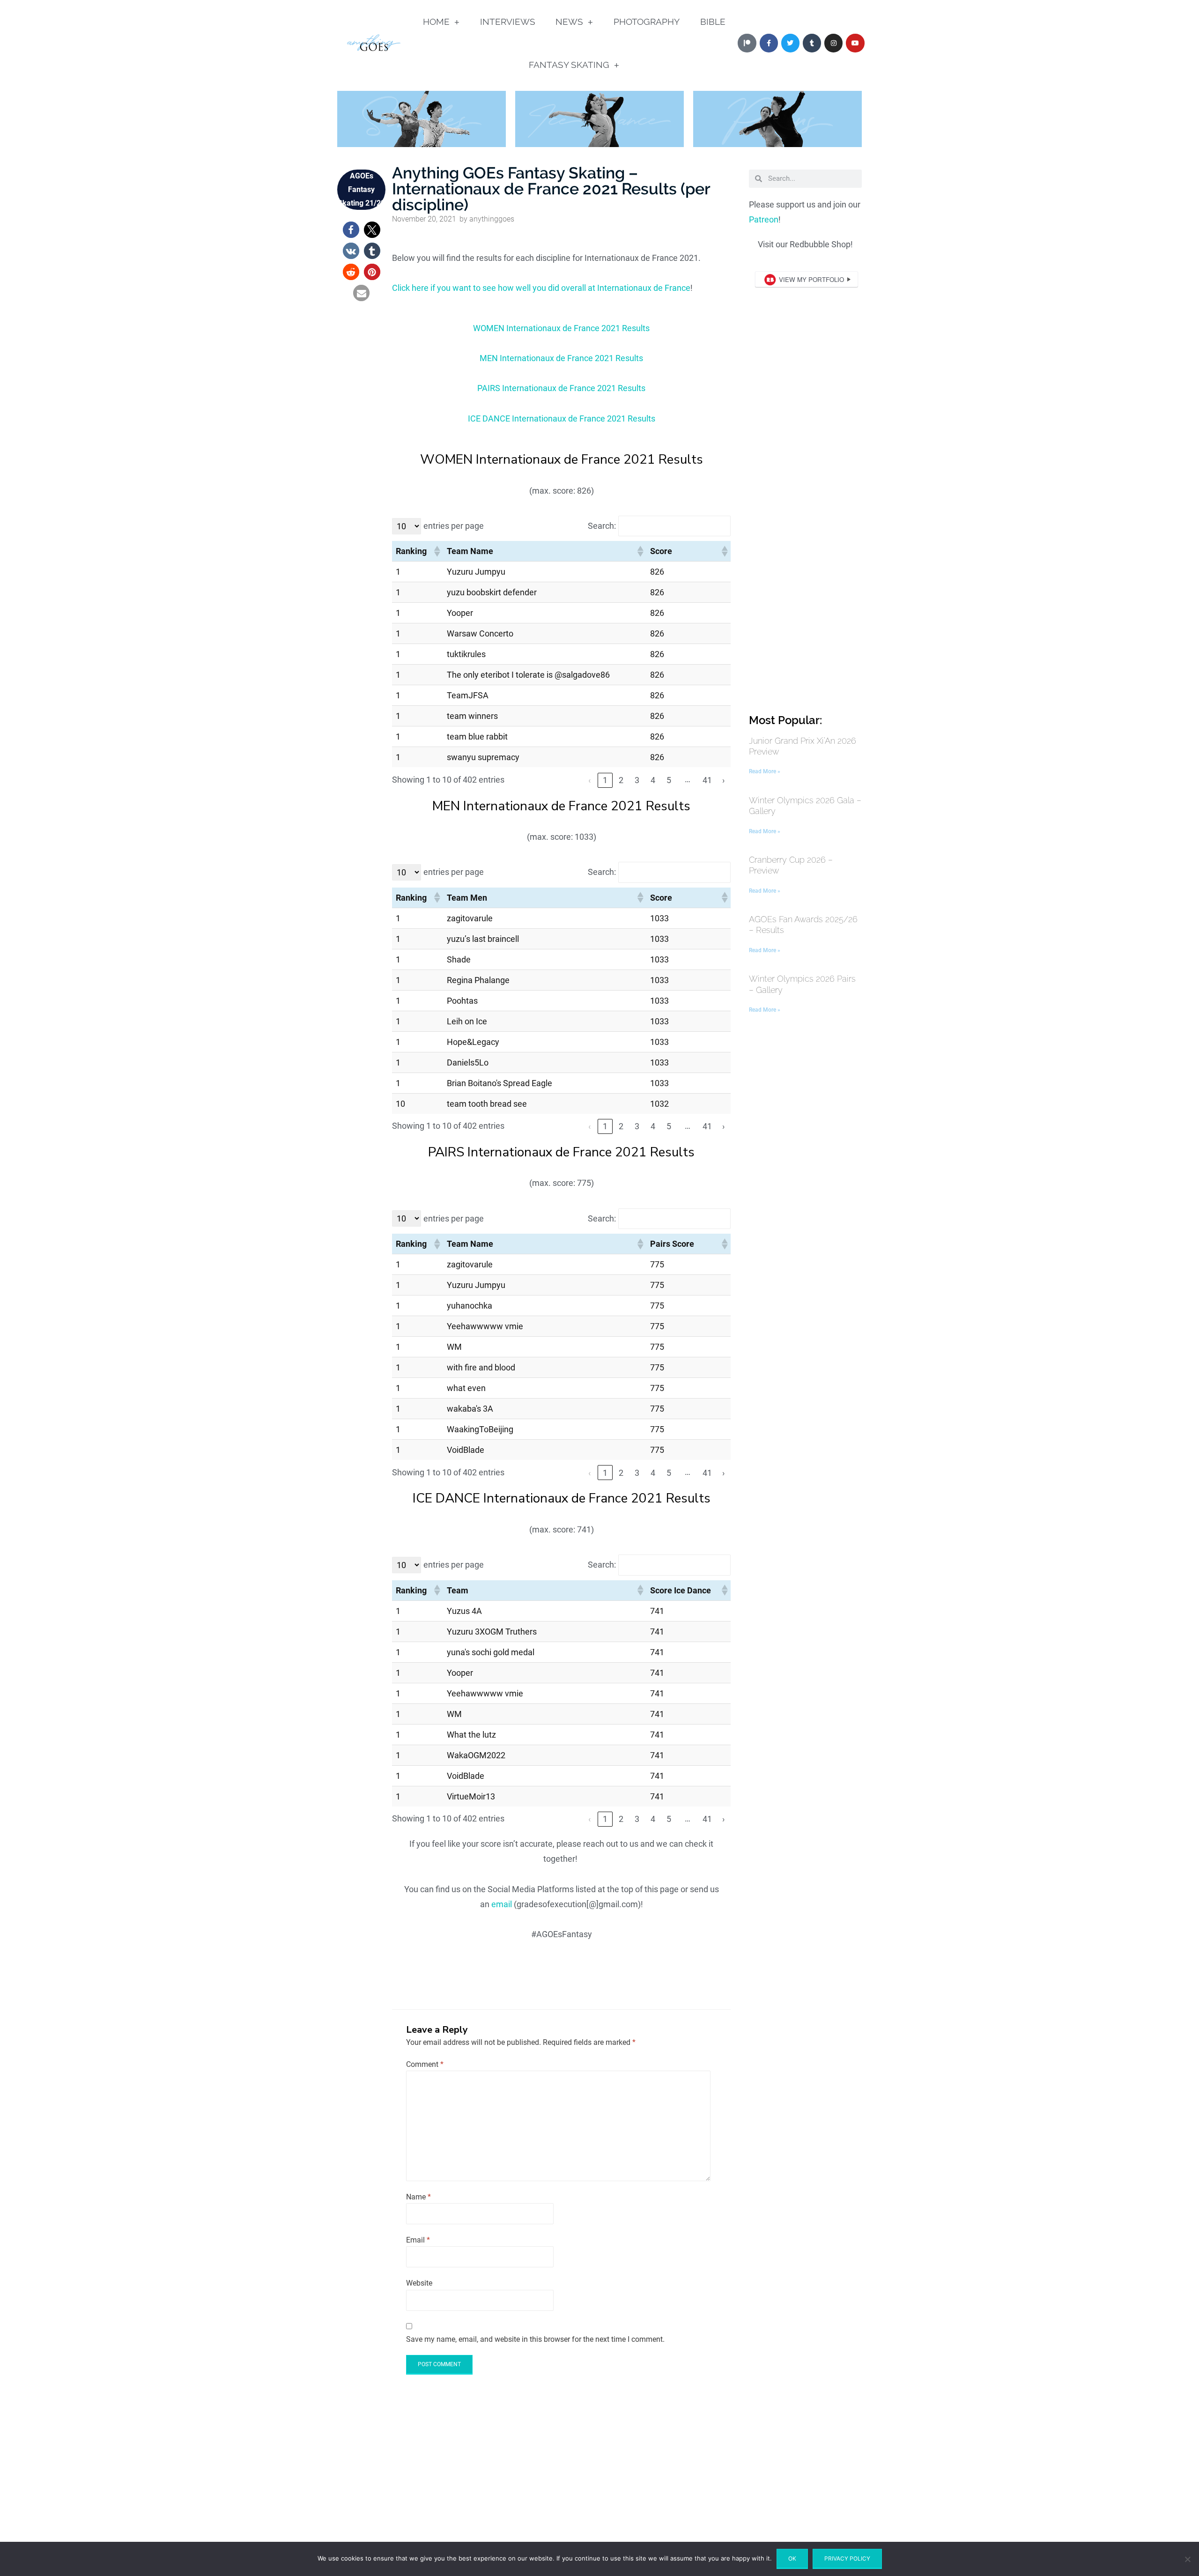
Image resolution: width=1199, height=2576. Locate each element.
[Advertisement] (805, 560)
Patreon (764, 219)
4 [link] (653, 780)
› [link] (723, 780)
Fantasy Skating (569, 65)
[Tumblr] (812, 43)
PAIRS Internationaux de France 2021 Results (561, 388)
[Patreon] (747, 43)
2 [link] (621, 780)
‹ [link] (589, 780)
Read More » (765, 771)
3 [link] (637, 780)
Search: (602, 526)
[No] (1187, 2559)
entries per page (454, 526)
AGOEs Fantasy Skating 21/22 (361, 189)
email (502, 1904)
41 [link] (707, 780)
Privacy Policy (847, 2558)
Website (419, 2283)
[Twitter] (790, 43)
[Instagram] (833, 43)
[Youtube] (855, 43)
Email (418, 2240)
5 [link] (669, 780)
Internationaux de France (644, 288)
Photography (647, 22)
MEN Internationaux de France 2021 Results (561, 358)
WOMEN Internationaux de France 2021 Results (561, 328)
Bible (713, 22)
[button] (351, 230)
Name (418, 2197)
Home (436, 22)
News (569, 22)
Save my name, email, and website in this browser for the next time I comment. (535, 2339)
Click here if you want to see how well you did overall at (495, 288)
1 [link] (605, 780)
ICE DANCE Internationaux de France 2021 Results (562, 418)
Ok (792, 2558)
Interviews (508, 22)
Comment (425, 2064)
